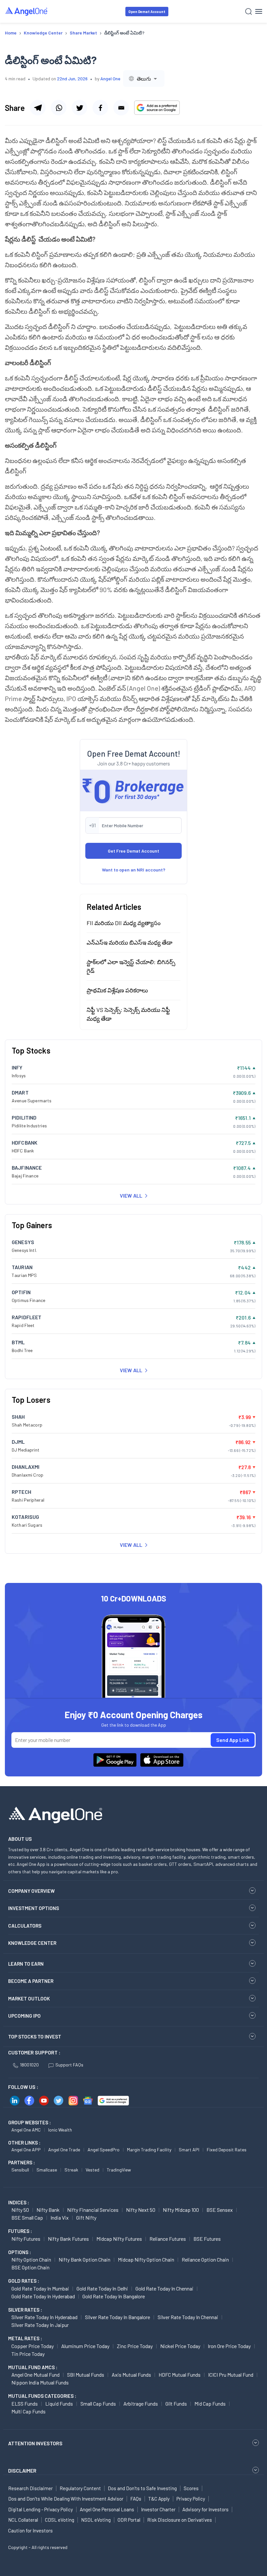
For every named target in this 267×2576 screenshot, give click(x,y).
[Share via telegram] (38, 108)
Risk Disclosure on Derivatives (180, 2520)
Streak (71, 2170)
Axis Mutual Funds (131, 2375)
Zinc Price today (135, 2346)
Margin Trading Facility (149, 2150)
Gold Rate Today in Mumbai (40, 2288)
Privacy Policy (191, 2499)
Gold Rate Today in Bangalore (114, 2296)
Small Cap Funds (98, 2403)
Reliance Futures (168, 2239)
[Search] (249, 12)
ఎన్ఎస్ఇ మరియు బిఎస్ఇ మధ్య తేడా (129, 942)
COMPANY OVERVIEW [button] (31, 1891)
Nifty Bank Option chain (84, 2259)
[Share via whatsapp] (59, 108)
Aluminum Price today (85, 2346)
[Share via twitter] (79, 108)
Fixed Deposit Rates (227, 2150)
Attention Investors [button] (35, 2443)
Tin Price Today (28, 2354)
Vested (92, 2170)
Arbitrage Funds (141, 2403)
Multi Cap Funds (28, 2411)
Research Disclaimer (30, 2488)
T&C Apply (159, 2499)
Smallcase (47, 2170)
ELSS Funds (25, 2403)
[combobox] (144, 79)
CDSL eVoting (60, 2520)
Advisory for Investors (205, 2509)
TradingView (119, 2170)
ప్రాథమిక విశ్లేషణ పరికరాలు (117, 990)
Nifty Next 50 (141, 2210)
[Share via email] (121, 108)
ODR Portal (129, 2520)
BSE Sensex (220, 2210)
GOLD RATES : (24, 2281)
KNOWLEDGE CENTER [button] (32, 1943)
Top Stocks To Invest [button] (35, 2037)
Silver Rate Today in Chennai (188, 2317)
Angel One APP (26, 2150)
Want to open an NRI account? (134, 870)
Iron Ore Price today (229, 2346)
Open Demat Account (147, 12)
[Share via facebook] (100, 108)
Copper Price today (33, 2346)
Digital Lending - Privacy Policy (41, 2509)
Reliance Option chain (205, 2259)
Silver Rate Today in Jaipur (40, 2325)
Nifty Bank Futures (68, 2239)
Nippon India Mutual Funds (40, 2382)
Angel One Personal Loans (107, 2509)
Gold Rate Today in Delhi (102, 2288)
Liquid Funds (59, 2403)
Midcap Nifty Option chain (146, 2259)
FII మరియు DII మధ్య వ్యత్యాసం (124, 923)
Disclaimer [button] (22, 2470)
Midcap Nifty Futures (119, 2239)
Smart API (189, 2150)
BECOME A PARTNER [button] (31, 1981)
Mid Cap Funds (210, 2403)
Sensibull (20, 2170)
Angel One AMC (26, 2130)
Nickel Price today (180, 2346)
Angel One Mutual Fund (35, 2375)
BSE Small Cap (27, 2217)
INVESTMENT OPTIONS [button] (34, 1908)
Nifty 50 (20, 2210)
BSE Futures (207, 2239)
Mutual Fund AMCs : (33, 2367)
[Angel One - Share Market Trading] (27, 11)
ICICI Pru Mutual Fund (231, 2375)
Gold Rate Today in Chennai (164, 2288)
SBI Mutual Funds (86, 2375)
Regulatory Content (80, 2488)
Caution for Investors (30, 2530)
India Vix (60, 2217)
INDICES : (19, 2202)
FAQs (136, 2499)
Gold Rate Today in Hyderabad (43, 2296)
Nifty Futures (26, 2239)
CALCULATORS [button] (25, 1926)
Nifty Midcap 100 (181, 2210)
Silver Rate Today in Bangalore (118, 2317)
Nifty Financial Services (93, 2210)
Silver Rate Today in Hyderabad (44, 2317)
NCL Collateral (23, 2520)
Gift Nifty (86, 2217)
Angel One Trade (64, 2150)
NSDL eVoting (96, 2520)
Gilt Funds (176, 2403)
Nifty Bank (48, 2210)
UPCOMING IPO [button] (24, 2016)
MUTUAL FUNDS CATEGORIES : (42, 2396)
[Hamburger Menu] (259, 11)
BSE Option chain (30, 2267)
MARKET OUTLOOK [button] (29, 1998)
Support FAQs (69, 2065)
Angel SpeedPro (104, 2150)
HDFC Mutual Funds (180, 2375)
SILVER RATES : (25, 2310)
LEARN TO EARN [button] (26, 1964)
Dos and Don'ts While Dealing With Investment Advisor (66, 2499)
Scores (191, 2488)
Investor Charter (158, 2509)
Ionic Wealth (60, 2130)
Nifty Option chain (31, 2259)
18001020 (29, 2065)
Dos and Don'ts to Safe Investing (142, 2488)
